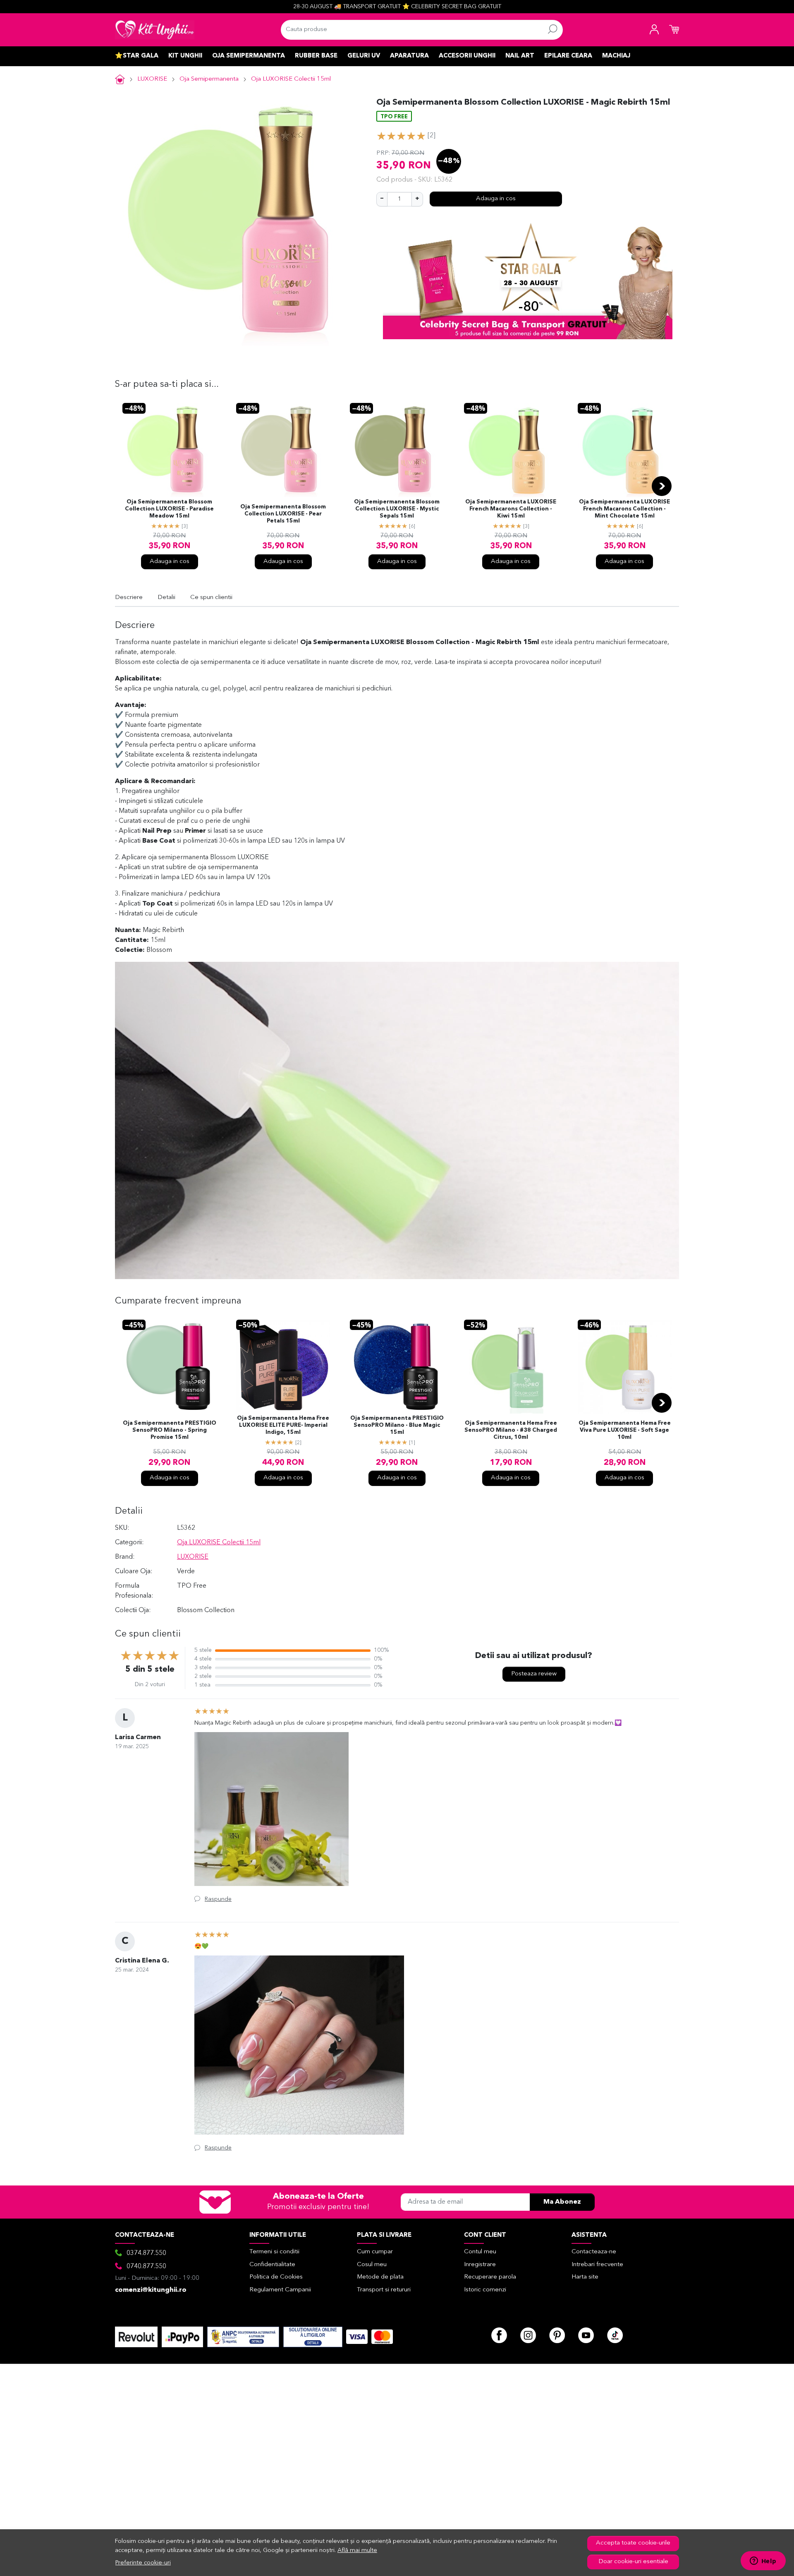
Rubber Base (316, 56)
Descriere (129, 598)
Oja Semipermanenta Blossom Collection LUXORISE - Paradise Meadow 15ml (169, 509)
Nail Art (520, 56)
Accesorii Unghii (467, 56)
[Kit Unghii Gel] (155, 30)
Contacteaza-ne (594, 2252)
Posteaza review (534, 1674)
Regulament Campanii (280, 2290)
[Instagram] (528, 2335)
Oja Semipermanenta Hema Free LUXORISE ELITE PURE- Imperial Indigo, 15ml (283, 1425)
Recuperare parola (490, 2277)
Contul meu (480, 2252)
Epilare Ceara (568, 56)
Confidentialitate (272, 2265)
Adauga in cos (496, 199)
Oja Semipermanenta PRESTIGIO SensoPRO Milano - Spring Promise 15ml (170, 1430)
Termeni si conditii (274, 2252)
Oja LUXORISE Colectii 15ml (291, 79)
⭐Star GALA (137, 56)
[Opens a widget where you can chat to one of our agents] (763, 2562)
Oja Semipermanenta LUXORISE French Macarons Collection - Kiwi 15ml (511, 509)
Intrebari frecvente (597, 2265)
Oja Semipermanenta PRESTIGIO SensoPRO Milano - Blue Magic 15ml (397, 1425)
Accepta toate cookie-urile (633, 2543)
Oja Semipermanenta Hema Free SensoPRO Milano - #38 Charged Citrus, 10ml (511, 1430)
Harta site (585, 2277)
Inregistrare (480, 2265)
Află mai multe (357, 2551)
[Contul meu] (654, 30)
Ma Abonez (562, 2202)
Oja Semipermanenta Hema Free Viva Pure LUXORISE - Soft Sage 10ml (625, 1430)
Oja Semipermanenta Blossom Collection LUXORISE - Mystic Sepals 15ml (397, 509)
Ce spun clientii (211, 598)
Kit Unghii (185, 56)
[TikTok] (615, 2335)
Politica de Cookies (276, 2277)
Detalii (166, 598)
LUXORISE (152, 79)
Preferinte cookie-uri (143, 2563)
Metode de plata (380, 2277)
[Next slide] (662, 486)
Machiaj (616, 56)
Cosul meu (372, 2265)
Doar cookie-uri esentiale (633, 2562)
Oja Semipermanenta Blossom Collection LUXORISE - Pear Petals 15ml (283, 514)
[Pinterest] (557, 2335)
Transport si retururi (384, 2290)
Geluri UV (364, 56)
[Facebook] (499, 2335)
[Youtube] (586, 2335)
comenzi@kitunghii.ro (151, 2290)
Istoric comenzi (485, 2290)
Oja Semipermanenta (249, 56)
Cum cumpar (375, 2252)
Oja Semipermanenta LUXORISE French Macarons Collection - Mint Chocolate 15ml (624, 509)
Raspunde (218, 1899)
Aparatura (409, 56)
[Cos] (674, 30)
